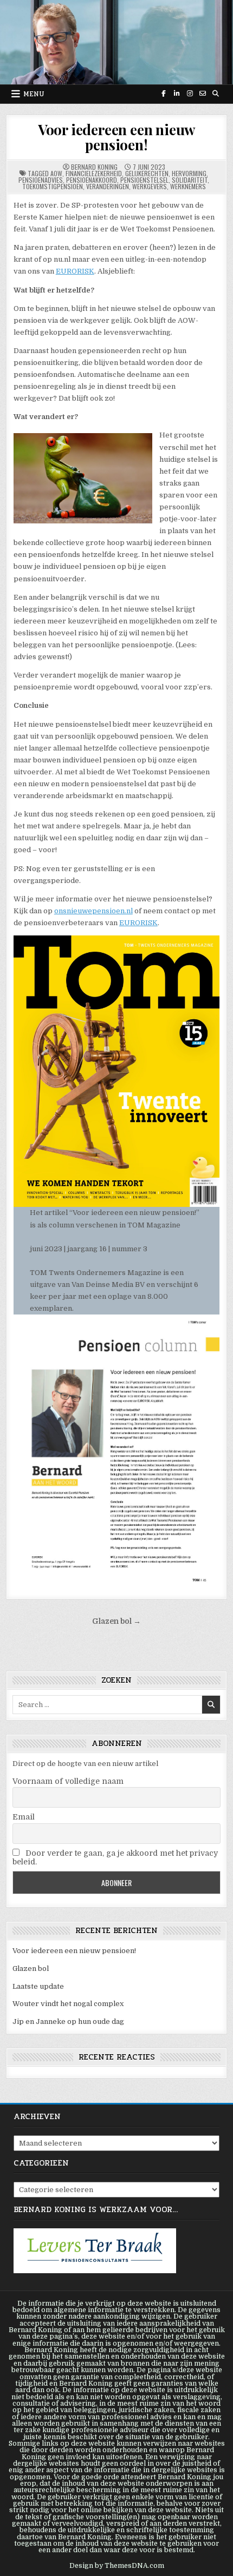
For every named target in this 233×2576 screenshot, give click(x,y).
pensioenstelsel (144, 180)
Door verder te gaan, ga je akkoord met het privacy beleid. (115, 1857)
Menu (34, 94)
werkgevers (150, 186)
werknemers (188, 186)
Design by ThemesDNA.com (117, 2566)
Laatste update (38, 1986)
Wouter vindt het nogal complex (68, 2004)
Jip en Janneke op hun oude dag (68, 2021)
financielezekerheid (94, 173)
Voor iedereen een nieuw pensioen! (116, 137)
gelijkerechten (147, 173)
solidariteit (190, 180)
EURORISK (75, 271)
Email (24, 1817)
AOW (56, 173)
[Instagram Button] (190, 94)
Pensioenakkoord (92, 180)
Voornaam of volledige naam (68, 1781)
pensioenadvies (41, 180)
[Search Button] (216, 94)
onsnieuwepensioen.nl (93, 911)
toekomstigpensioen (53, 186)
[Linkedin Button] (177, 94)
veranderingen (108, 186)
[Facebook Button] (164, 94)
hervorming (189, 173)
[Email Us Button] (203, 94)
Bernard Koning (94, 167)
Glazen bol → (116, 1621)
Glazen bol (31, 1968)
